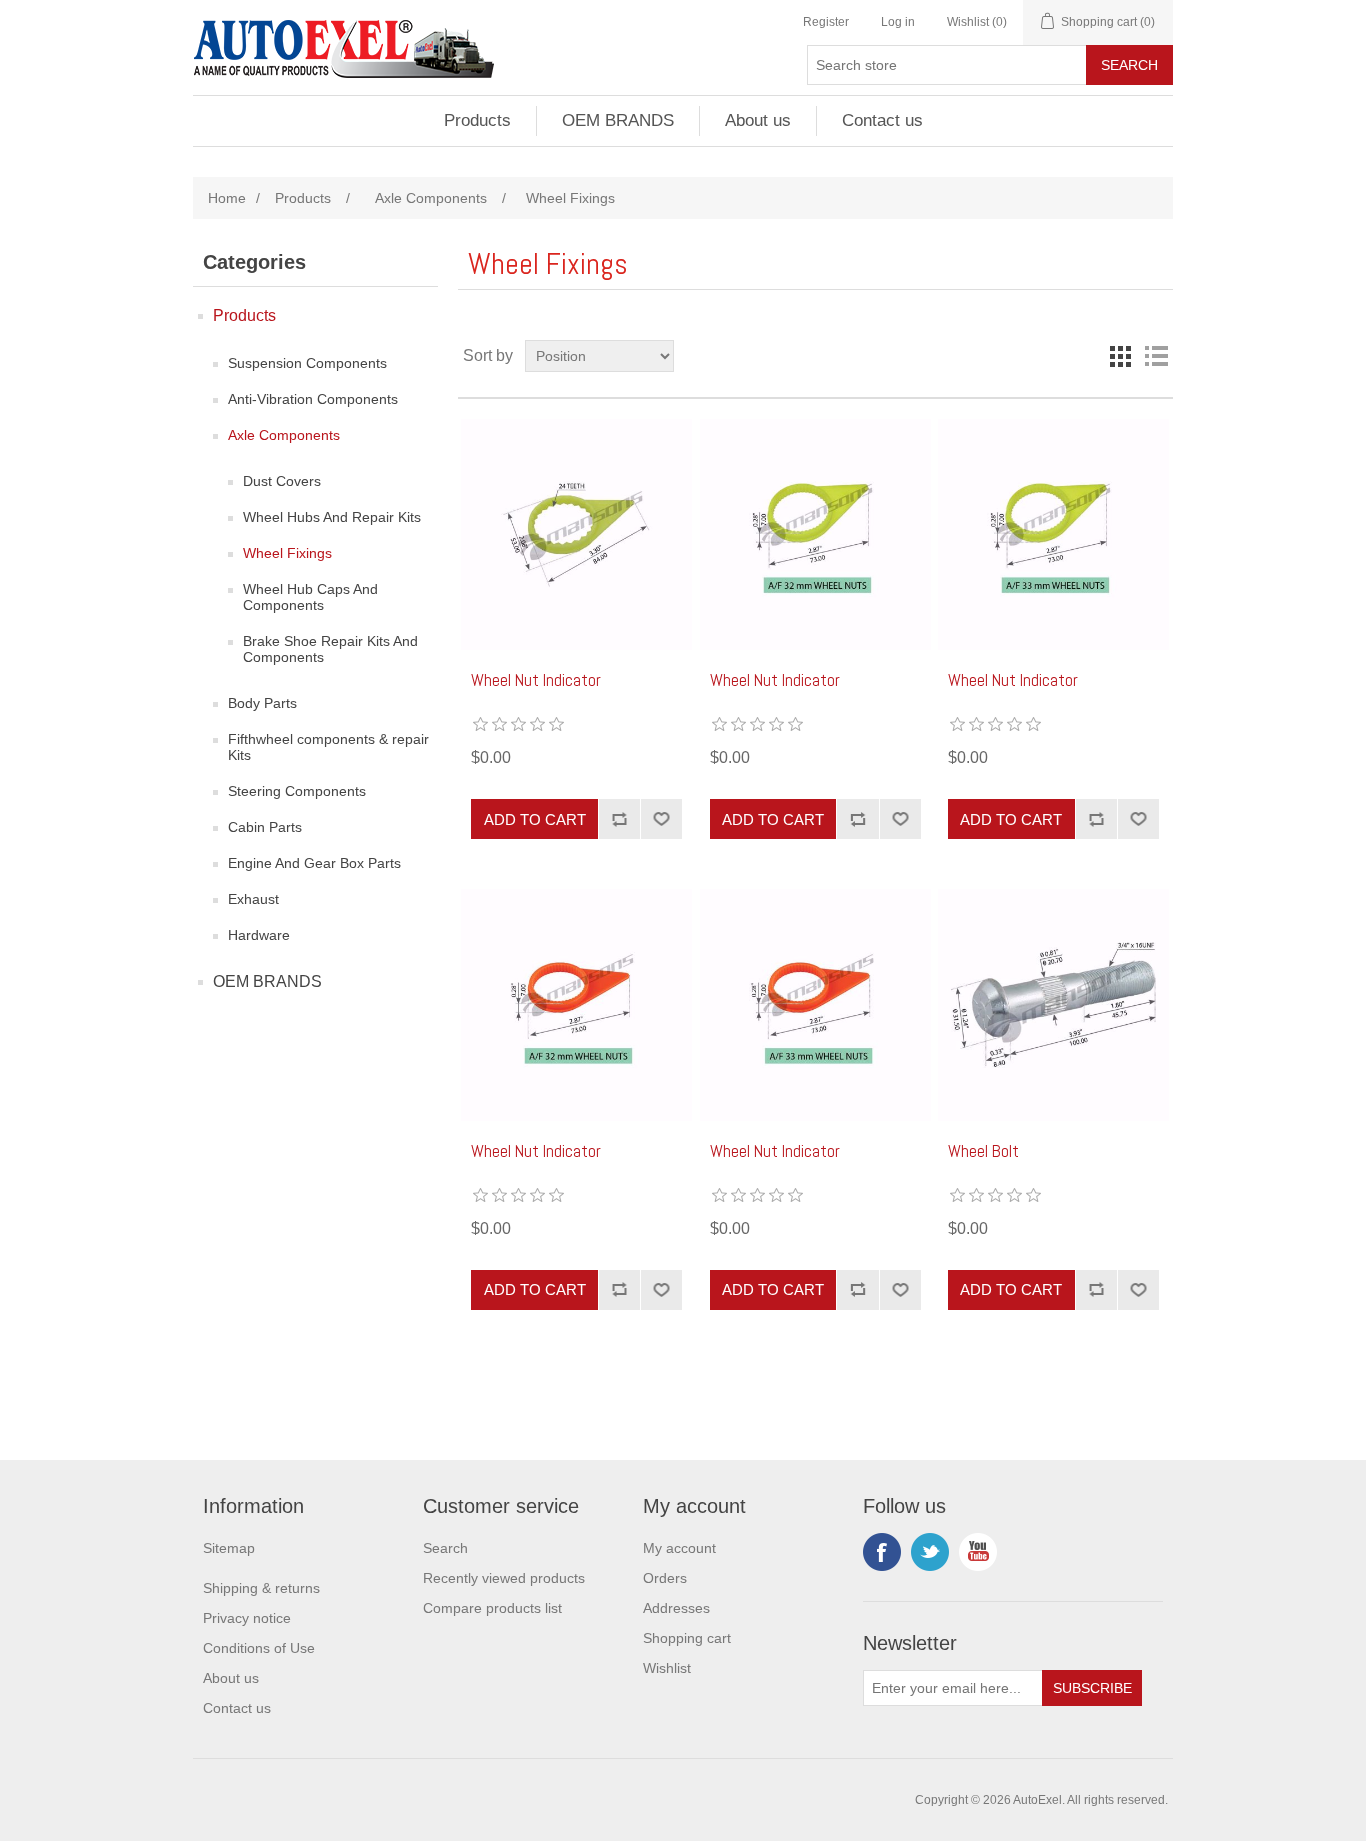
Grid (1120, 356)
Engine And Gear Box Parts (314, 863)
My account (679, 1548)
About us (758, 120)
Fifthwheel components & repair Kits (328, 747)
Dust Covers (282, 481)
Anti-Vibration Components (313, 399)
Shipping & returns (261, 1588)
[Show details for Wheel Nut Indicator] (815, 534)
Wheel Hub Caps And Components (310, 597)
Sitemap (229, 1548)
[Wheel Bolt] (1053, 1004)
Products (477, 120)
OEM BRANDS (618, 120)
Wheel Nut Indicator (536, 680)
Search (445, 1548)
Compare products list (492, 1608)
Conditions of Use (259, 1648)
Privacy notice (247, 1618)
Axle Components (284, 435)
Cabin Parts (265, 827)
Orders (665, 1578)
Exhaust (253, 899)
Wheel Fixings (287, 553)
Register (826, 22)
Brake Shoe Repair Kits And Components (330, 649)
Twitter (930, 1552)
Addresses (676, 1608)
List (1156, 356)
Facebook (882, 1552)
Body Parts (262, 703)
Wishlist (667, 1668)
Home (227, 198)
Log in (898, 22)
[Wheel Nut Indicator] (576, 534)
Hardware (259, 935)
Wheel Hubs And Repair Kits (332, 517)
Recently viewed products (504, 1578)
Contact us (882, 120)
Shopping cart (687, 1638)
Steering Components (297, 791)
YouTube (978, 1552)
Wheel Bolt (983, 1151)
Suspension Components (307, 363)
